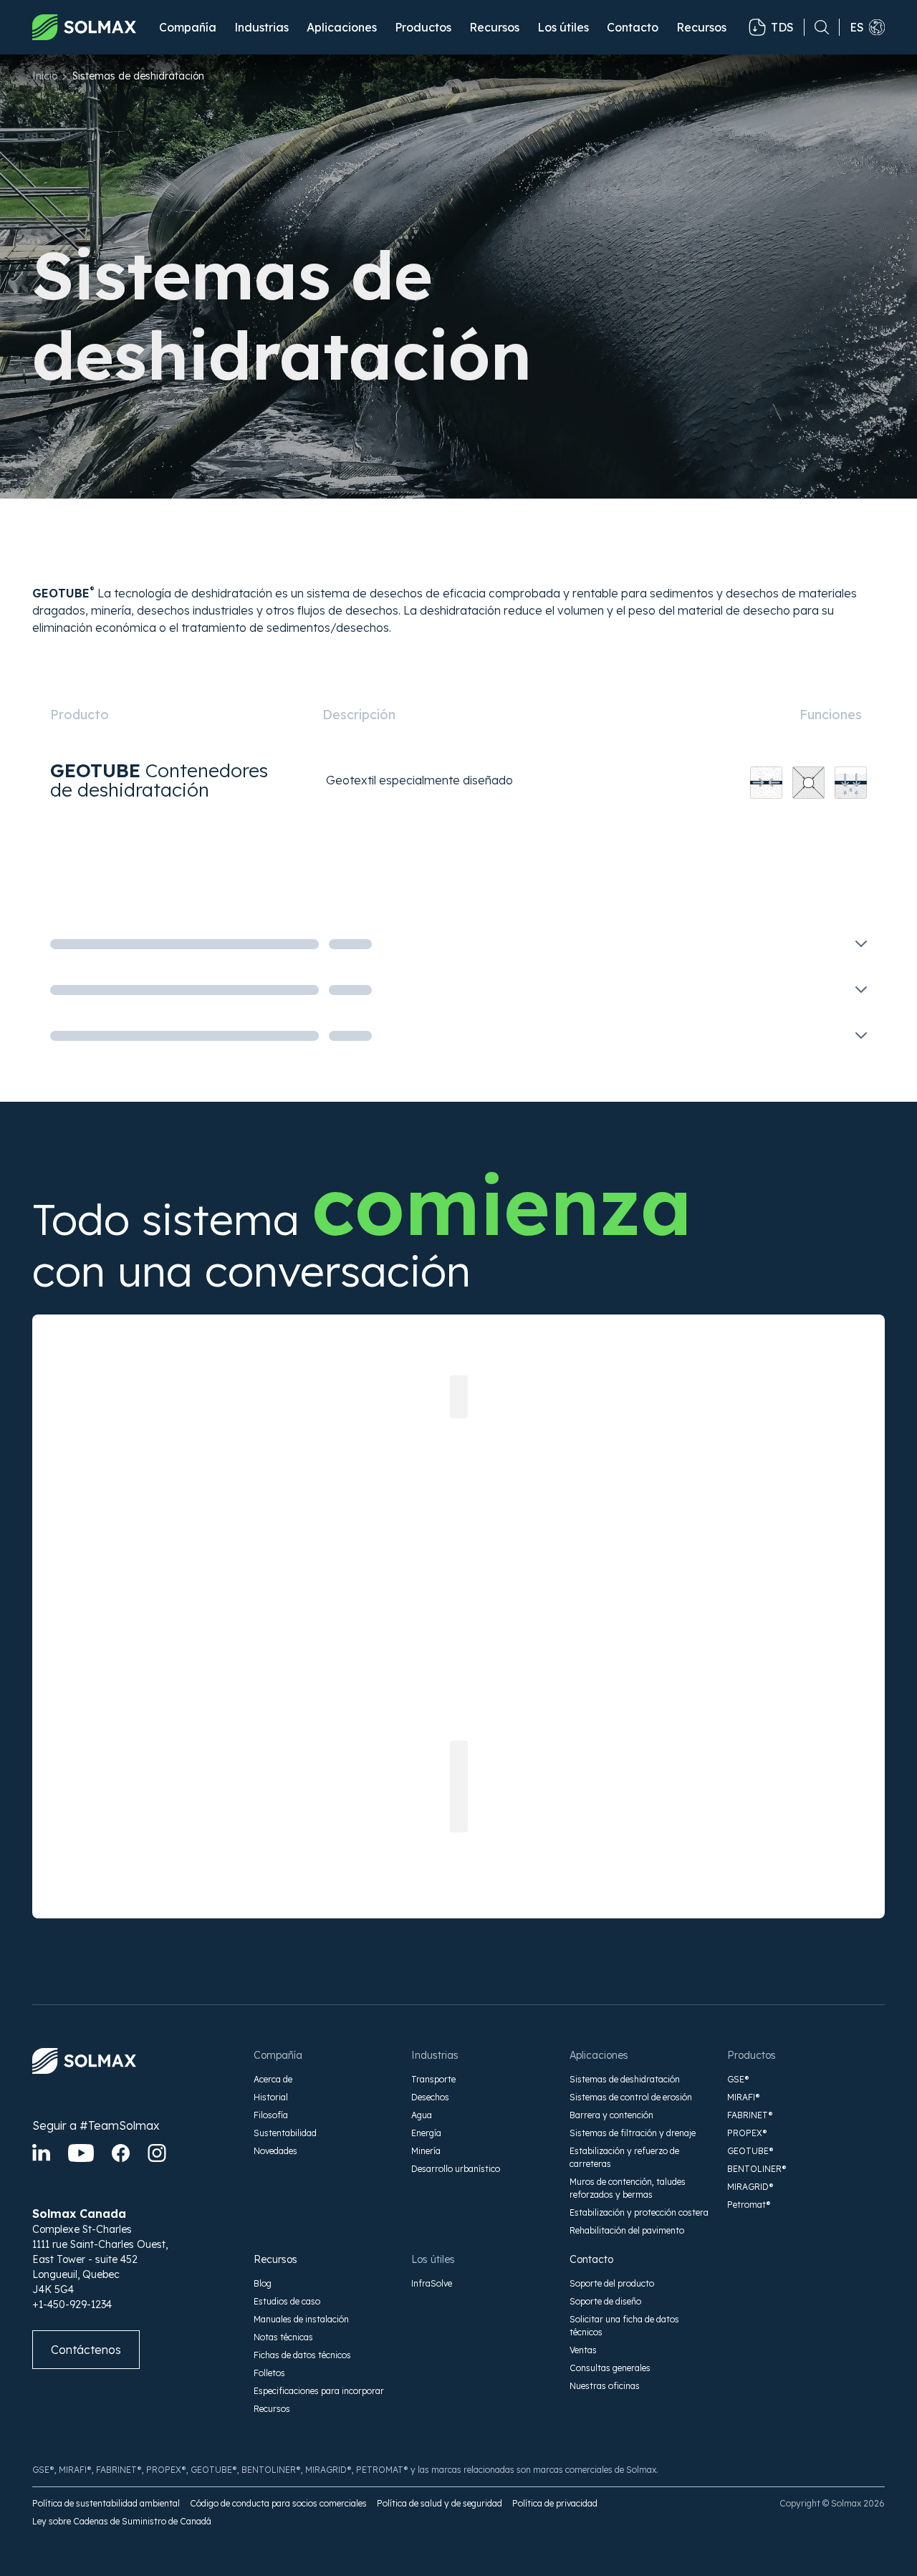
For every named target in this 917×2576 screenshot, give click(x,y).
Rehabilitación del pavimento (627, 2230)
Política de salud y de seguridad (440, 2503)
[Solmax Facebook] (121, 2153)
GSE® (738, 2079)
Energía (426, 2133)
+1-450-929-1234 (72, 2305)
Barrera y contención (611, 2115)
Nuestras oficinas (605, 2386)
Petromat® (749, 2205)
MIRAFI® (744, 2097)
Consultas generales (610, 2368)
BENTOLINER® (757, 2169)
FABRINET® (750, 2115)
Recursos (275, 2259)
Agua (422, 2115)
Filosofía (271, 2115)
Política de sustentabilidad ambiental (106, 2503)
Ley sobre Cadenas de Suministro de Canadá (122, 2521)
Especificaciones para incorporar (319, 2391)
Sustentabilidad (285, 2133)
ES (857, 27)
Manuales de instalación (301, 2319)
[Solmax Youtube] (81, 2153)
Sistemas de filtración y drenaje (633, 2133)
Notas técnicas (283, 2337)
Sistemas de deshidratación (625, 2079)
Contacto (633, 27)
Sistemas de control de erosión (631, 2097)
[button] (188, 27)
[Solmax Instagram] (157, 2153)
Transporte (433, 2079)
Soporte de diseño (605, 2301)
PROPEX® (747, 2133)
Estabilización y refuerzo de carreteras (624, 2157)
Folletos (269, 2373)
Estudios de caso (287, 2301)
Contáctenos (86, 2350)
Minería (426, 2151)
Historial (271, 2097)
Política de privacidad (555, 2503)
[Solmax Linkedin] (41, 2153)
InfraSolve (432, 2283)
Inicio (45, 76)
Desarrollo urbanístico (456, 2169)
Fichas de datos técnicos (302, 2355)
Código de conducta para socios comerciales (278, 2503)
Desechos (430, 2097)
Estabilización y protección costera (639, 2212)
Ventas (583, 2350)
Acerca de (273, 2079)
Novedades (275, 2151)
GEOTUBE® (750, 2151)
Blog (263, 2283)
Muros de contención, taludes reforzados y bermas (628, 2188)
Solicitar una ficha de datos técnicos (624, 2326)
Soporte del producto (612, 2283)
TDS (782, 27)
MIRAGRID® (750, 2187)
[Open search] (817, 27)
